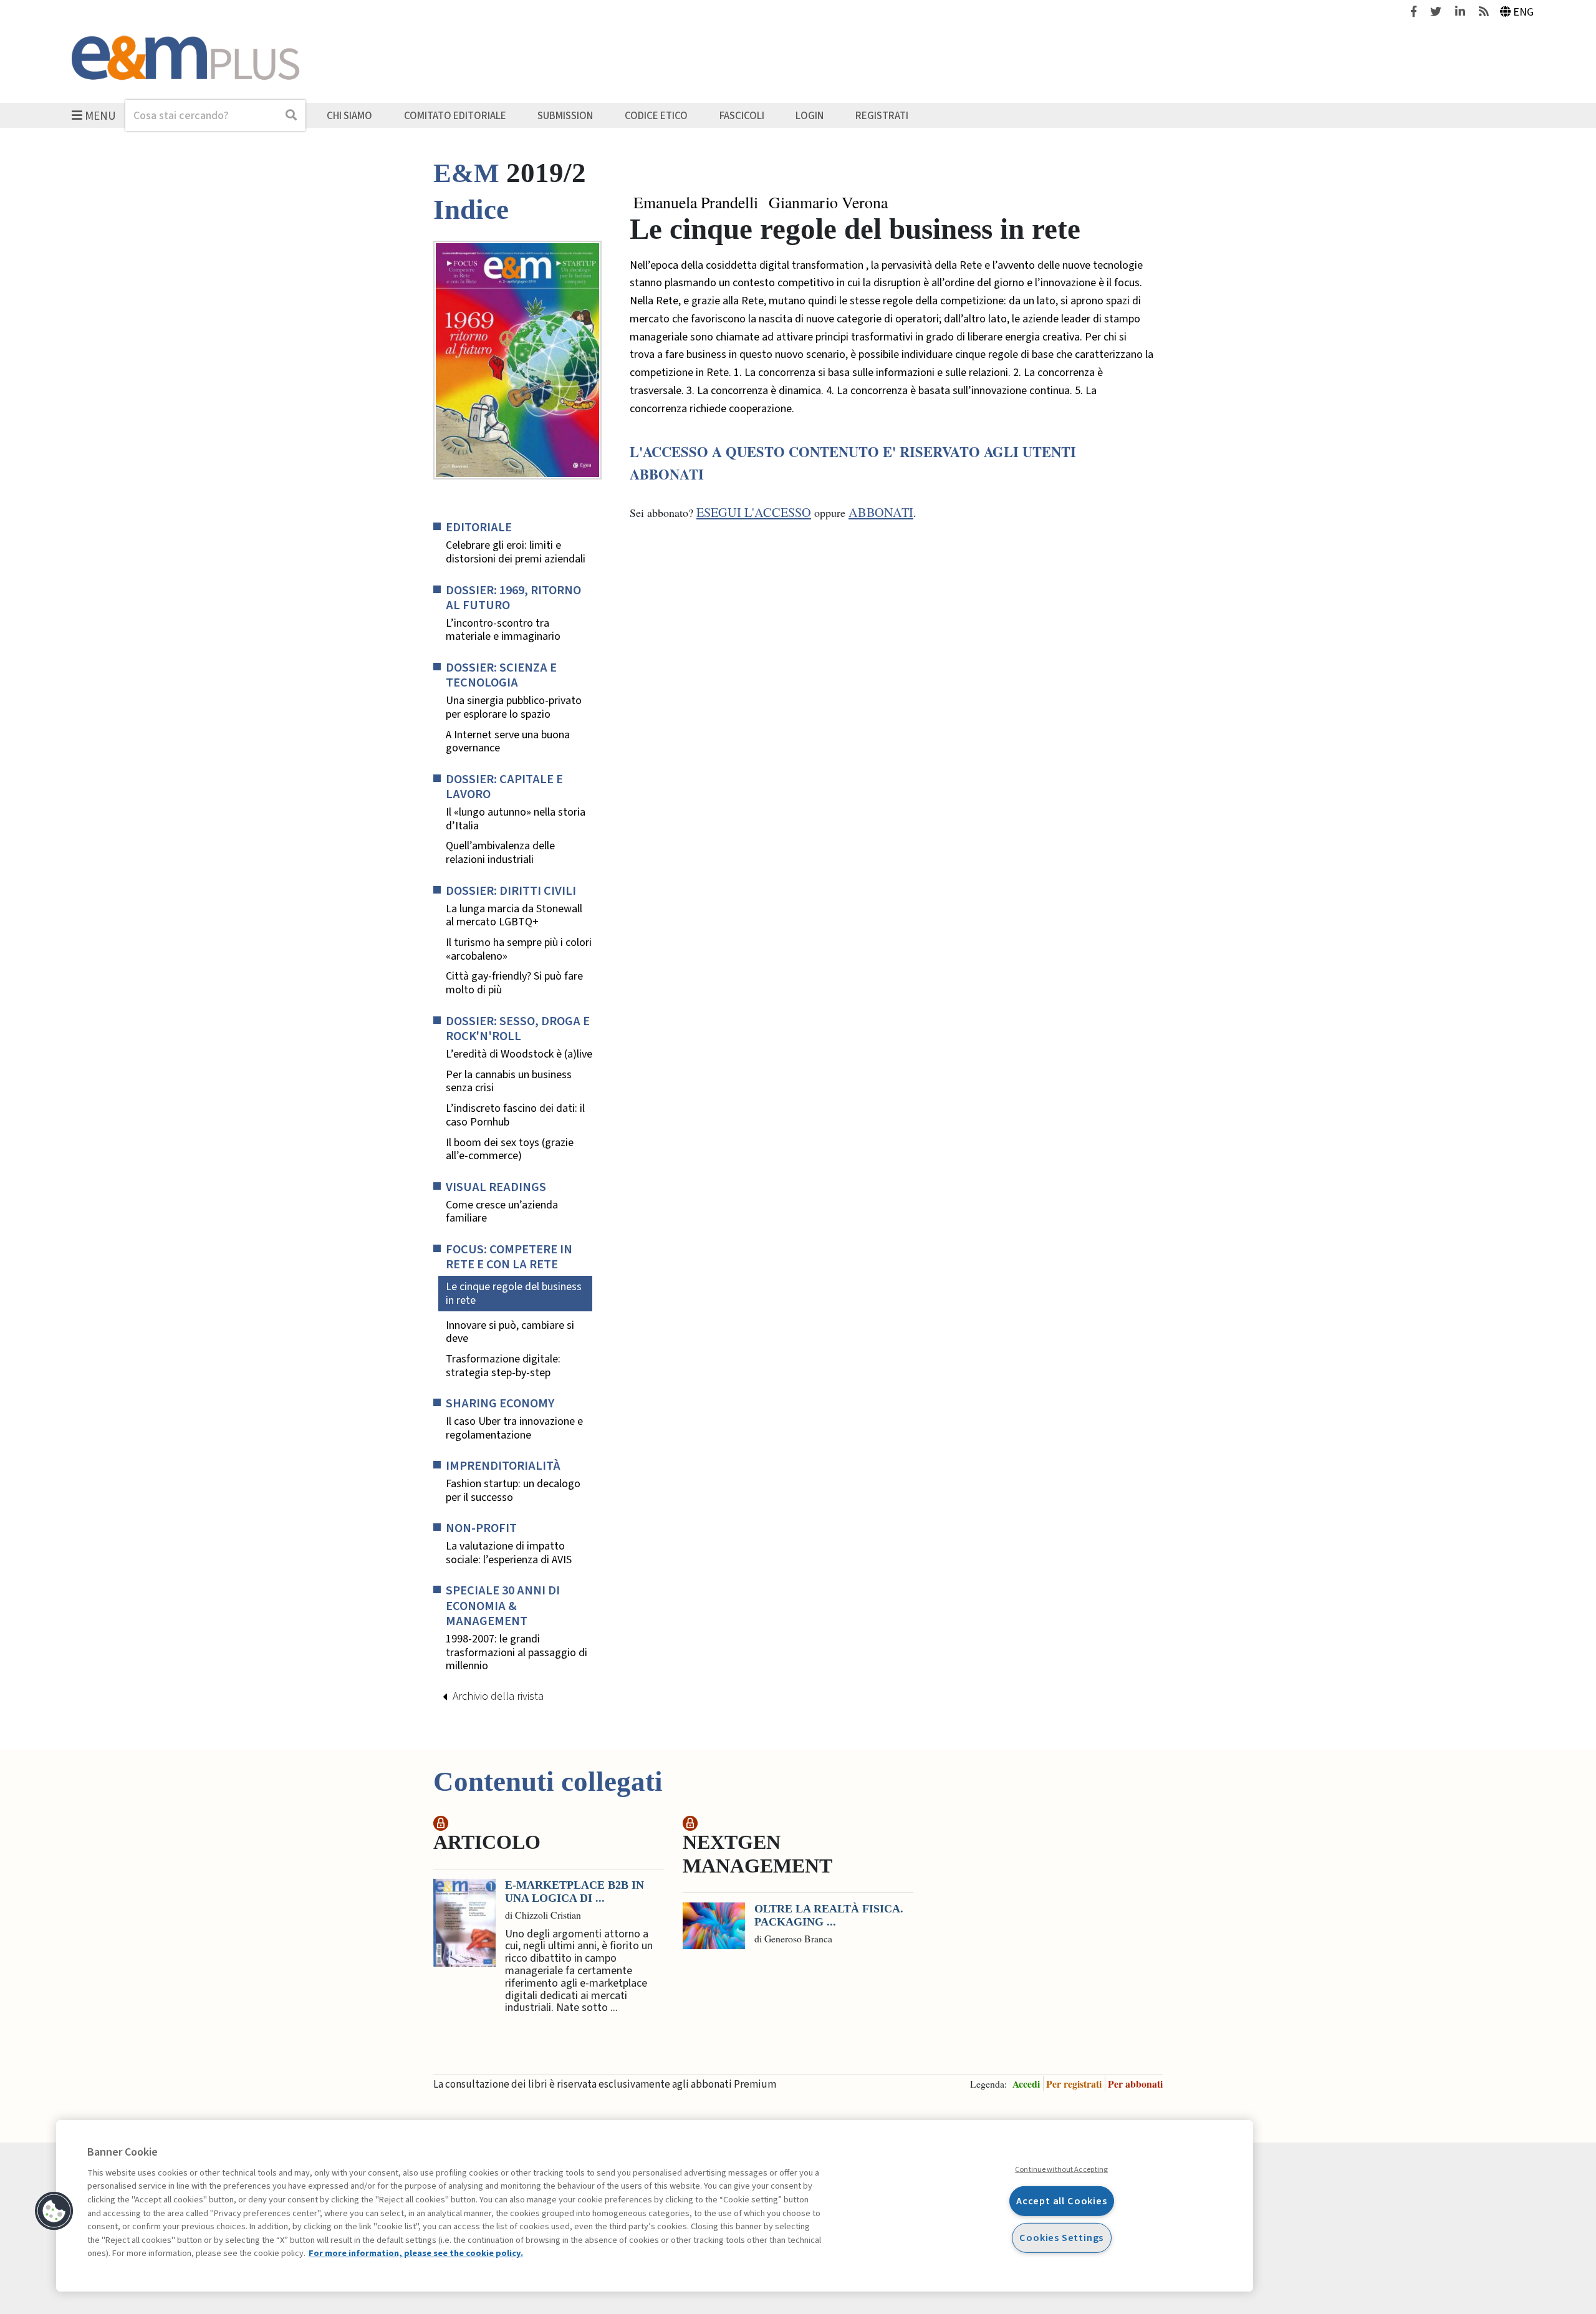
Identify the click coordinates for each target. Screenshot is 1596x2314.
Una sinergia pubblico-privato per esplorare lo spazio (514, 707)
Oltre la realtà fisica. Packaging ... (829, 1916)
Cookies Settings (1061, 2238)
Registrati (882, 115)
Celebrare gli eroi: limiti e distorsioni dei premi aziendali (516, 552)
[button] (54, 2211)
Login (810, 115)
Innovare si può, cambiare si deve (510, 1332)
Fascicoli (742, 115)
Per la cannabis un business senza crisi (509, 1082)
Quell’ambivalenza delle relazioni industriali (500, 853)
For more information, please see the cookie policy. (416, 2253)
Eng (1523, 12)
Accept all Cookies (1062, 2201)
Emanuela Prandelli (696, 203)
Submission (565, 115)
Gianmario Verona (828, 203)
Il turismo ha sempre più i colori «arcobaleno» (519, 949)
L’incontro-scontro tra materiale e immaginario (503, 630)
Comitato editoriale (455, 115)
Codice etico (656, 115)
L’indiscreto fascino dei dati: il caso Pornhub (515, 1115)
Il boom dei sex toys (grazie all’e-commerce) (510, 1150)
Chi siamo (349, 115)
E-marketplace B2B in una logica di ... (574, 1892)
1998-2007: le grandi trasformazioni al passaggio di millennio (517, 1653)
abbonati (881, 512)
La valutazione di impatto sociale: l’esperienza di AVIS (509, 1553)
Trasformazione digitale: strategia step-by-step (503, 1366)
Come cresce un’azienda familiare (502, 1212)
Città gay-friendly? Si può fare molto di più (514, 983)
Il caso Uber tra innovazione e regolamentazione (514, 1428)
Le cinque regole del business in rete (514, 1294)
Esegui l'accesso (754, 512)
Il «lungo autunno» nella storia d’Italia (516, 819)
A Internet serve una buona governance (508, 742)
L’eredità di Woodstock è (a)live (519, 1054)
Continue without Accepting (1061, 2169)
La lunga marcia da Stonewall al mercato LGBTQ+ (514, 916)
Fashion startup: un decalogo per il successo (513, 1491)
